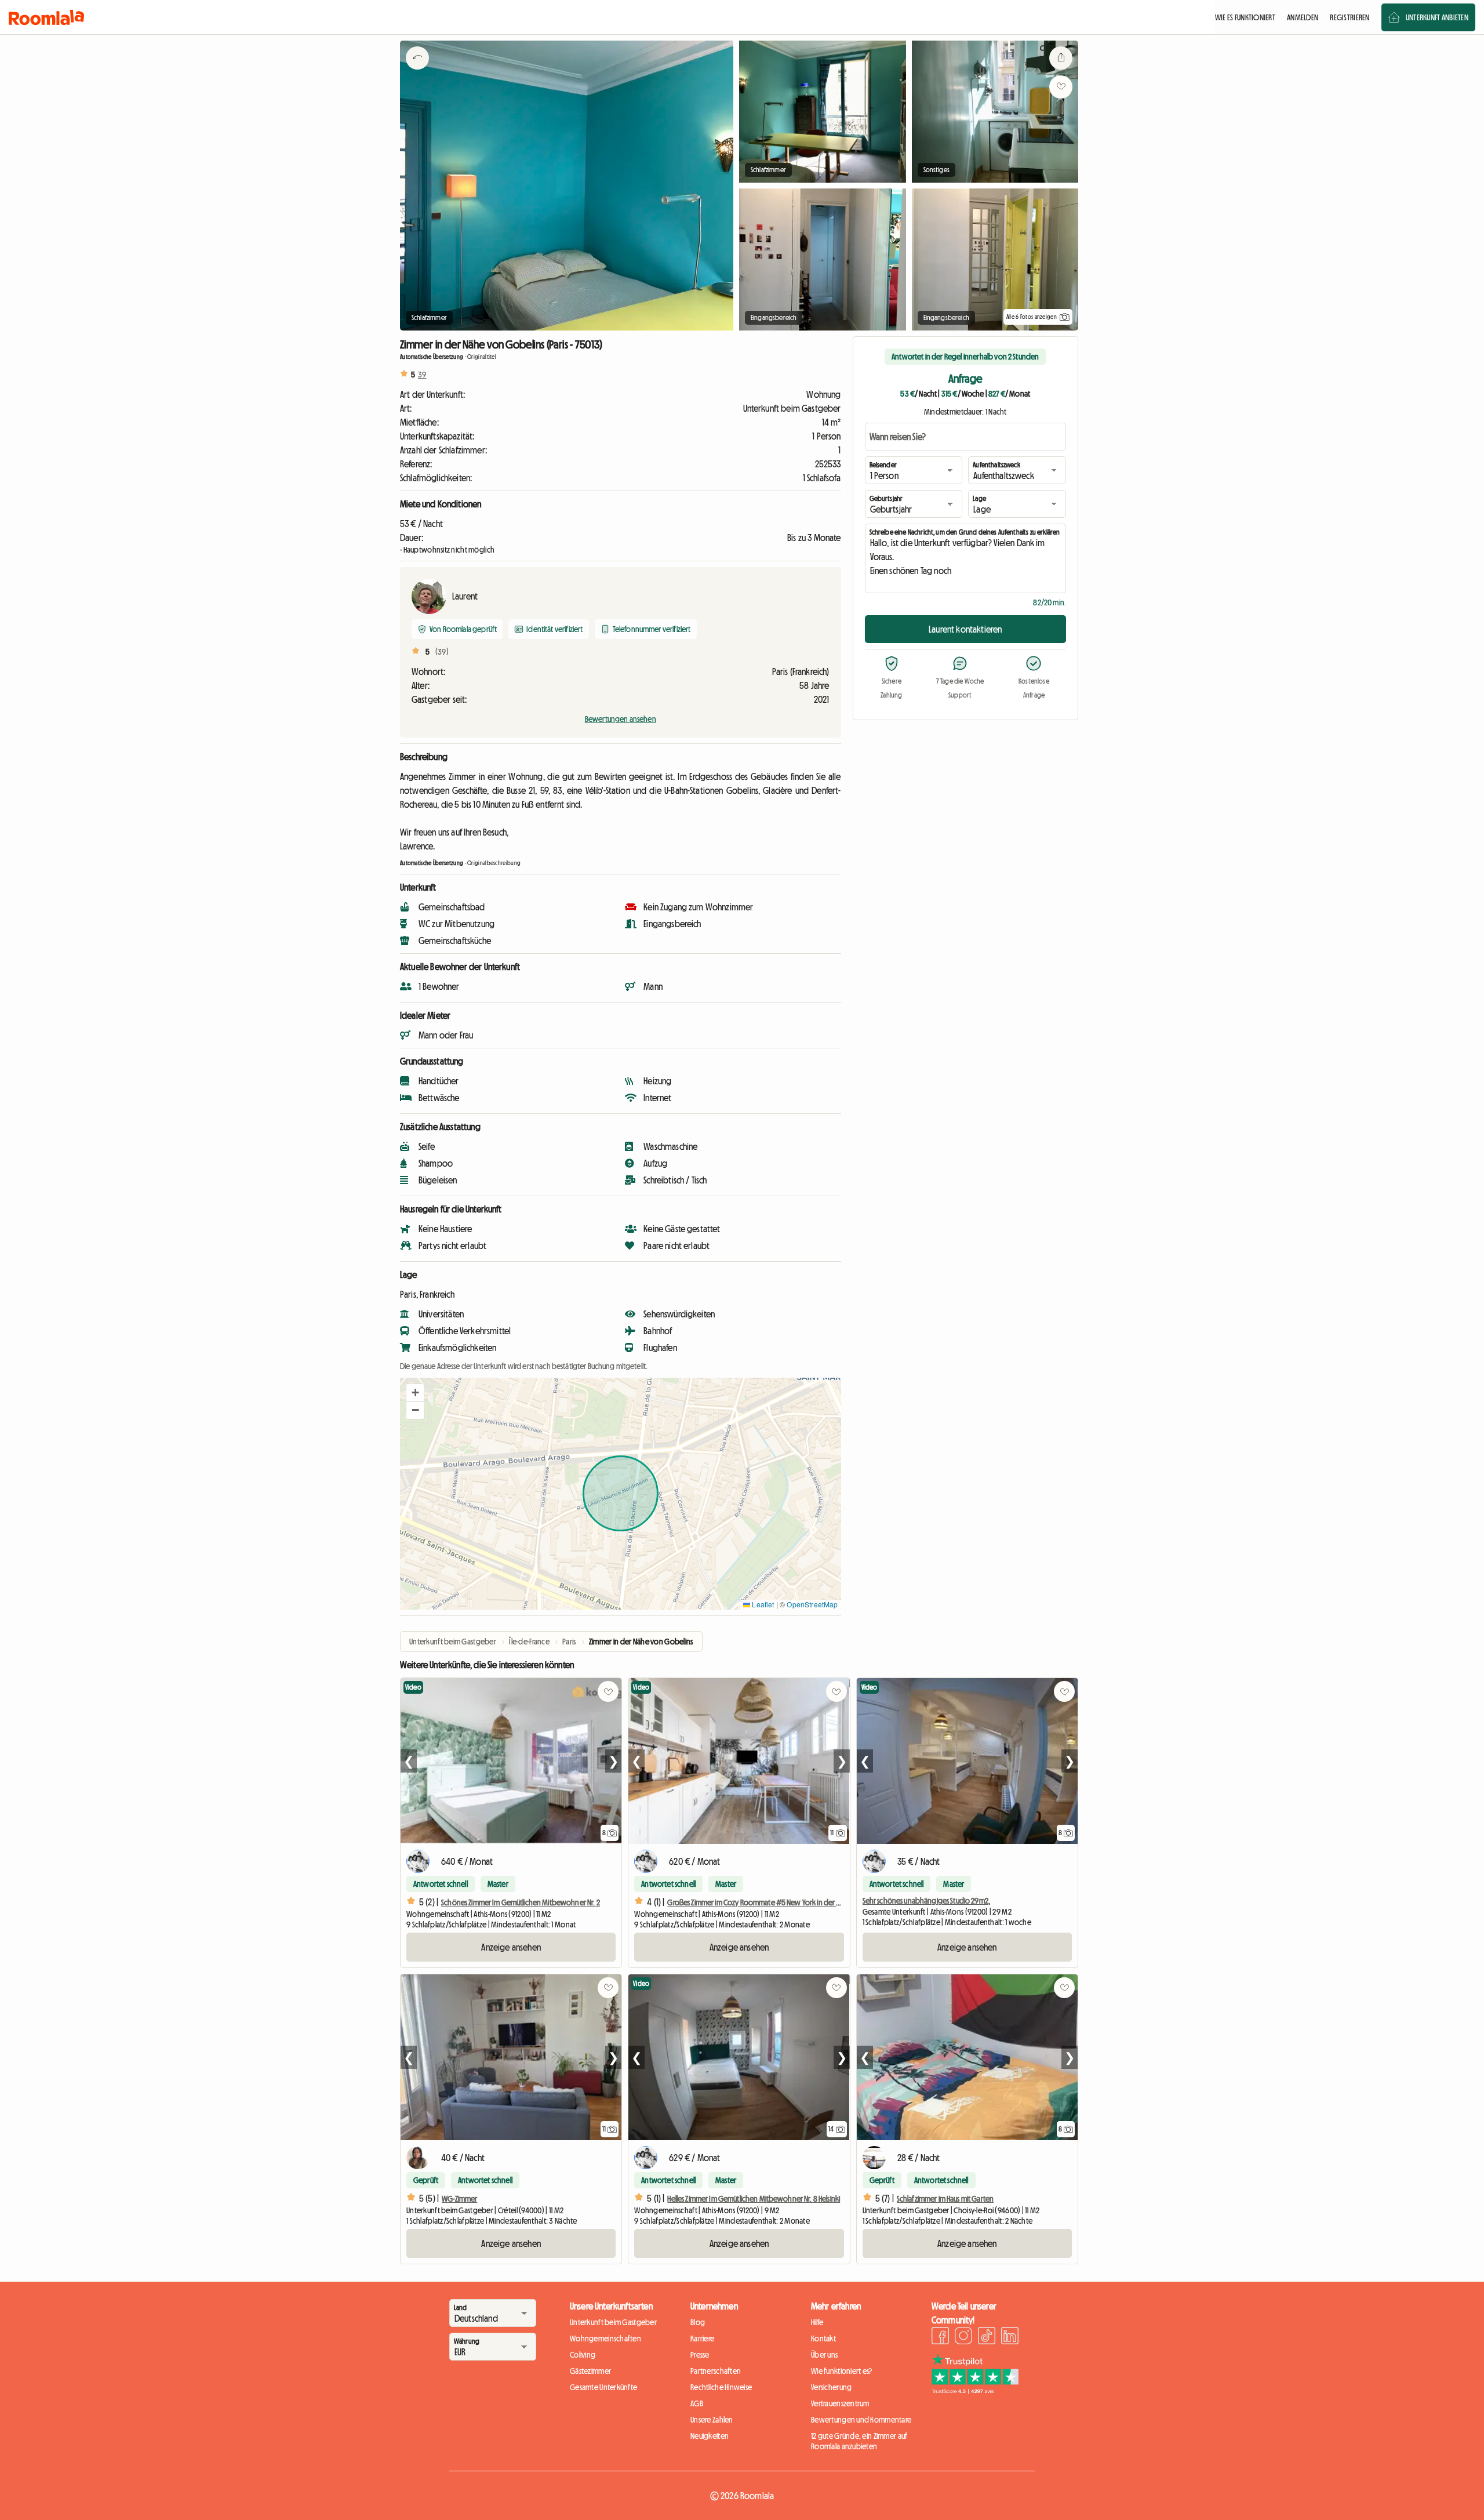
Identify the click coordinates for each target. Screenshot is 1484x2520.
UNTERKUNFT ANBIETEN (1437, 17)
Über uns (824, 2355)
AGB (697, 2403)
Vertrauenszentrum (840, 2403)
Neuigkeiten (710, 2436)
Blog (698, 2322)
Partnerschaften (716, 2371)
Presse (700, 2355)
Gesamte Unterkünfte (603, 2387)
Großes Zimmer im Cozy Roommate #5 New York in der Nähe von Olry (774, 1902)
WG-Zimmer (459, 2199)
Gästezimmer (590, 2371)
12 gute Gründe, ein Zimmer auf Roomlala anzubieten (859, 2441)
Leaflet (762, 1604)
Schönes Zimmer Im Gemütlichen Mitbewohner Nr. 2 (521, 1902)
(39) (442, 652)
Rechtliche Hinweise (721, 2387)
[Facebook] (940, 2337)
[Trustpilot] (975, 2391)
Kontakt (823, 2339)
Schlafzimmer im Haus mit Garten (945, 2199)
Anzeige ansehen (511, 1947)
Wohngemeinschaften (605, 2339)
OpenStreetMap (812, 1604)
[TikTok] (987, 2337)
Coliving (583, 2355)
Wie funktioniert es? (842, 2371)
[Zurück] (417, 72)
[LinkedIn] (1010, 2337)
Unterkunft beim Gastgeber (613, 2322)
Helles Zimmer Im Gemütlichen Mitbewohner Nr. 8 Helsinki (754, 2199)
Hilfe (817, 2322)
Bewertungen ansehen (621, 719)
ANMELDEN (1303, 17)
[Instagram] (963, 2337)
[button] (415, 1393)
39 (422, 375)
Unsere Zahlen (712, 2420)
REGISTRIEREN (1350, 17)
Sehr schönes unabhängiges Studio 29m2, (926, 1901)
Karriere (702, 2339)
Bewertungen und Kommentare (861, 2420)
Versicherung (831, 2387)
